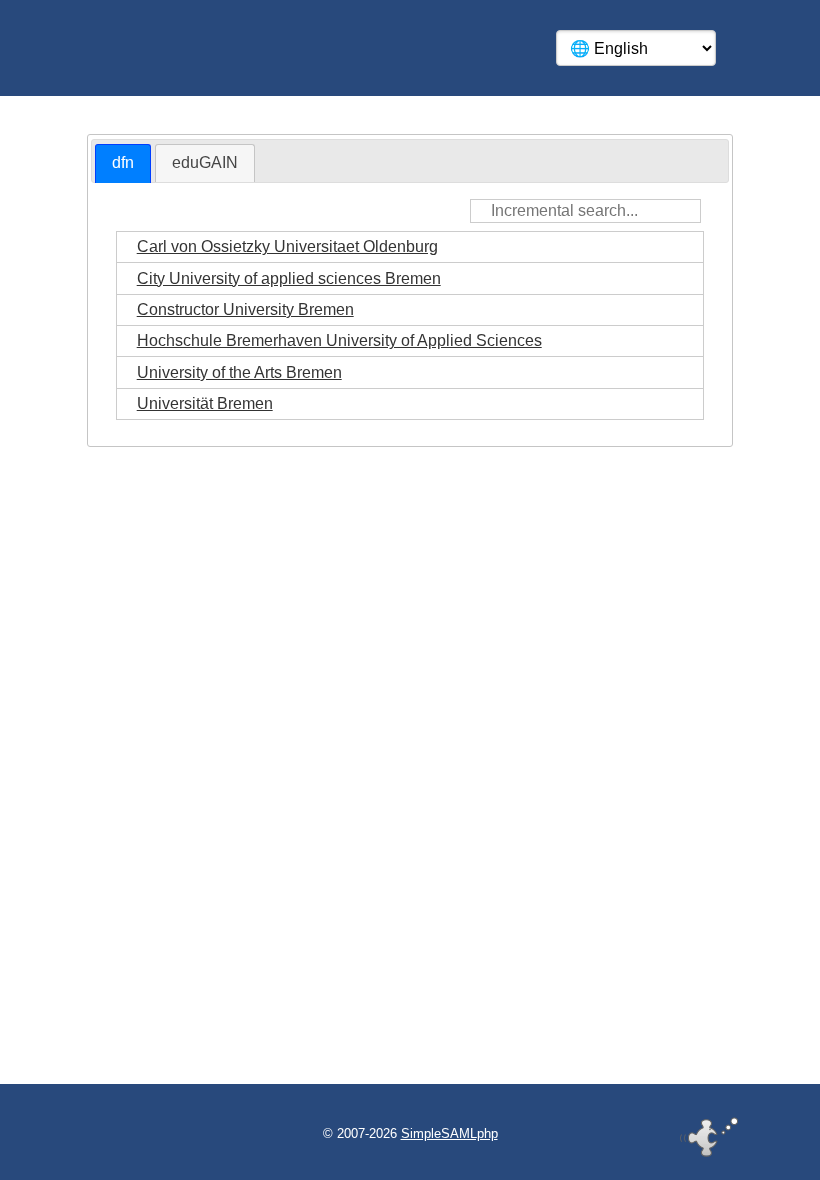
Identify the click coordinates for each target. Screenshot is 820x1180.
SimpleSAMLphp (449, 1133)
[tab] (123, 163)
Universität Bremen (205, 403)
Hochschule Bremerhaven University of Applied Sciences (339, 340)
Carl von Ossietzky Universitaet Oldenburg (287, 246)
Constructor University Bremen (245, 309)
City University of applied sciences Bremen (289, 278)
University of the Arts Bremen (239, 372)
